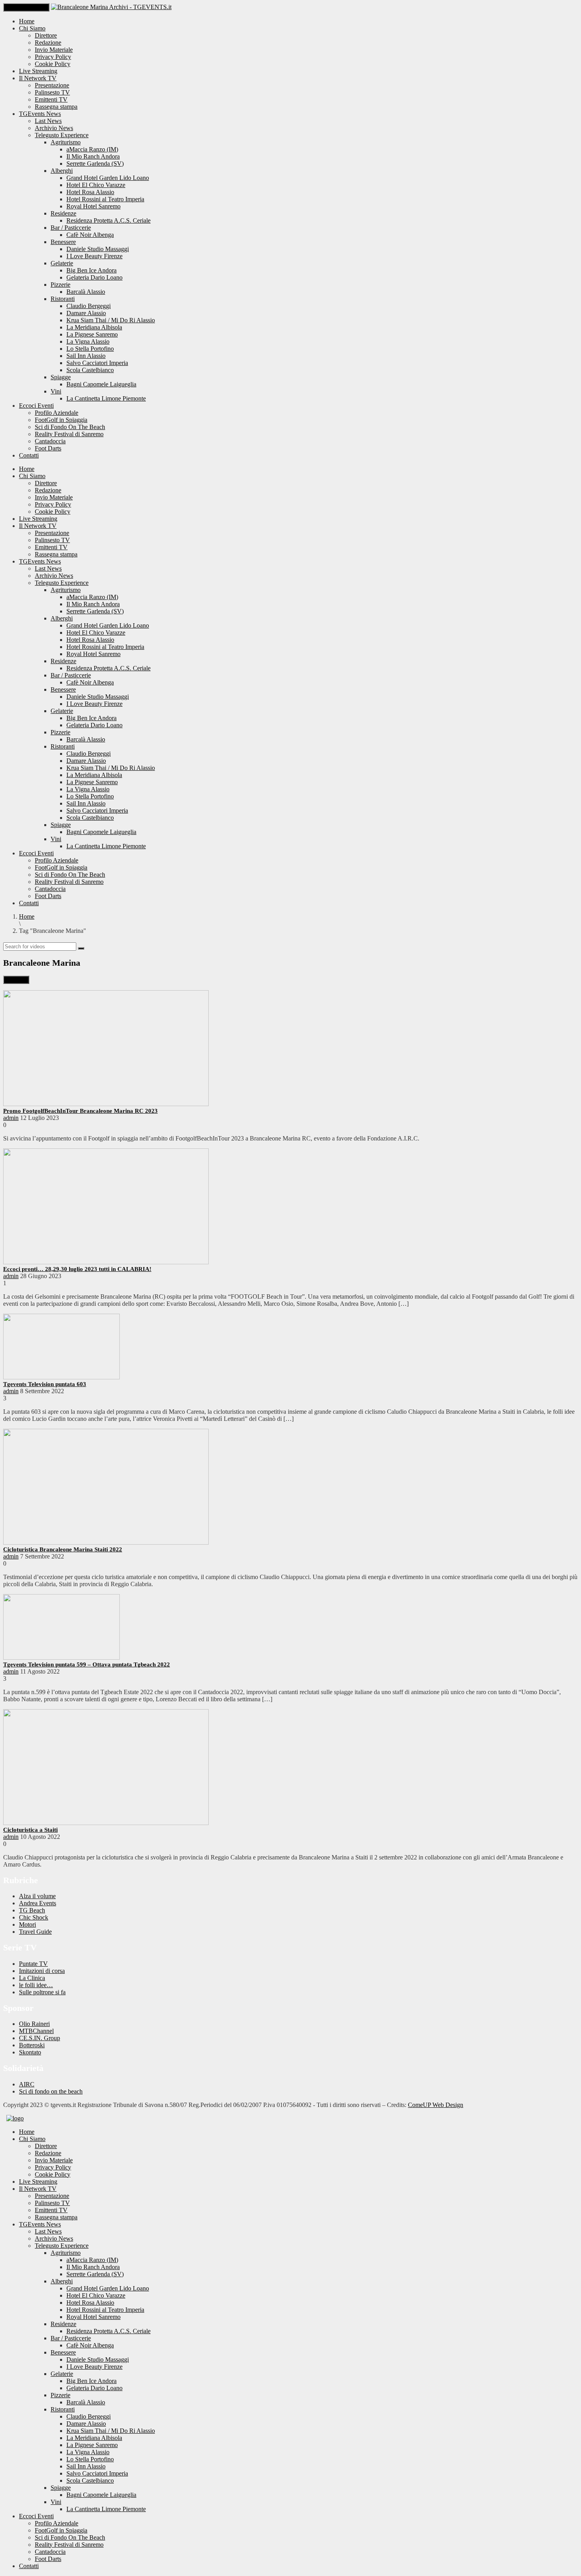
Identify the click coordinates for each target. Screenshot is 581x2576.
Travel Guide (35, 1932)
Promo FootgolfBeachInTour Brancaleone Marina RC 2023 (80, 1111)
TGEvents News (40, 114)
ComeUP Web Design (436, 2105)
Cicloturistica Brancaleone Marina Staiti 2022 (63, 1549)
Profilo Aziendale (57, 413)
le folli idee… (36, 1985)
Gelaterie (62, 263)
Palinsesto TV (52, 92)
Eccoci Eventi (36, 406)
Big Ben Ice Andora (91, 270)
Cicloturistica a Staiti (30, 1830)
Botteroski (32, 2045)
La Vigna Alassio (88, 341)
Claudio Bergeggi (89, 306)
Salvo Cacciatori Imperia (97, 363)
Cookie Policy (53, 64)
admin (11, 1118)
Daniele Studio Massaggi (98, 249)
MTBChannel (36, 2031)
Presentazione (52, 85)
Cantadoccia (50, 441)
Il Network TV (38, 78)
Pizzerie (60, 285)
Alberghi (62, 171)
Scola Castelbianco (90, 370)
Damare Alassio (86, 313)
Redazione (48, 43)
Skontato (30, 2052)
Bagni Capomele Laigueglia (101, 384)
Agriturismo (66, 142)
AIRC (27, 2084)
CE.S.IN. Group (40, 2038)
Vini (56, 391)
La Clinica (32, 1978)
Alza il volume (37, 1896)
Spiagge (61, 377)
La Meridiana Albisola (94, 327)
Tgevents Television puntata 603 (45, 1384)
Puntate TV (33, 1964)
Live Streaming (38, 71)
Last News (48, 121)
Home (27, 21)
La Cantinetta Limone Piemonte (106, 398)
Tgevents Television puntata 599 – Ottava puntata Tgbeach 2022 (87, 1664)
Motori (27, 1924)
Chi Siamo (32, 28)
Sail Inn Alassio (86, 356)
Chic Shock (34, 1917)
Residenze (63, 213)
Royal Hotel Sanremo (93, 206)
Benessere (63, 242)
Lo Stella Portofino (90, 349)
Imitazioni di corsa (42, 1971)
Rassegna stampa (56, 107)
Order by (16, 980)
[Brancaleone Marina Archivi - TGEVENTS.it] (111, 7)
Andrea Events (38, 1903)
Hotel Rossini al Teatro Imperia (105, 199)
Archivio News (54, 128)
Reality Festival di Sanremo (69, 434)
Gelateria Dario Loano (94, 277)
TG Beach (32, 1910)
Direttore (46, 35)
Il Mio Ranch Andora (93, 156)
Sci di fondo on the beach (51, 2091)
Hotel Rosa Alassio (90, 192)
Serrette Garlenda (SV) (95, 164)
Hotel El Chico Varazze (96, 185)
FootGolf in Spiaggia (61, 420)
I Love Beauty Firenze (94, 256)
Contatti (29, 455)
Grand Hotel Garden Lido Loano (108, 178)
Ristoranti (63, 299)
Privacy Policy (53, 57)
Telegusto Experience (62, 135)
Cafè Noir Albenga (90, 235)
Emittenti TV (51, 99)
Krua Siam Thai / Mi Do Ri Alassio (111, 320)
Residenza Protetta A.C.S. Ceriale (108, 220)
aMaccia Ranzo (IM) (92, 149)
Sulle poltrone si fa (42, 1992)
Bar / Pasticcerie (71, 228)
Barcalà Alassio (86, 292)
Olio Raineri (34, 2024)
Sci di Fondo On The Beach (70, 427)
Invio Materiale (54, 50)
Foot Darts (48, 448)
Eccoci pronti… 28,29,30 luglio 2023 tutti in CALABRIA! (77, 1269)
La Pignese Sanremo (92, 334)
